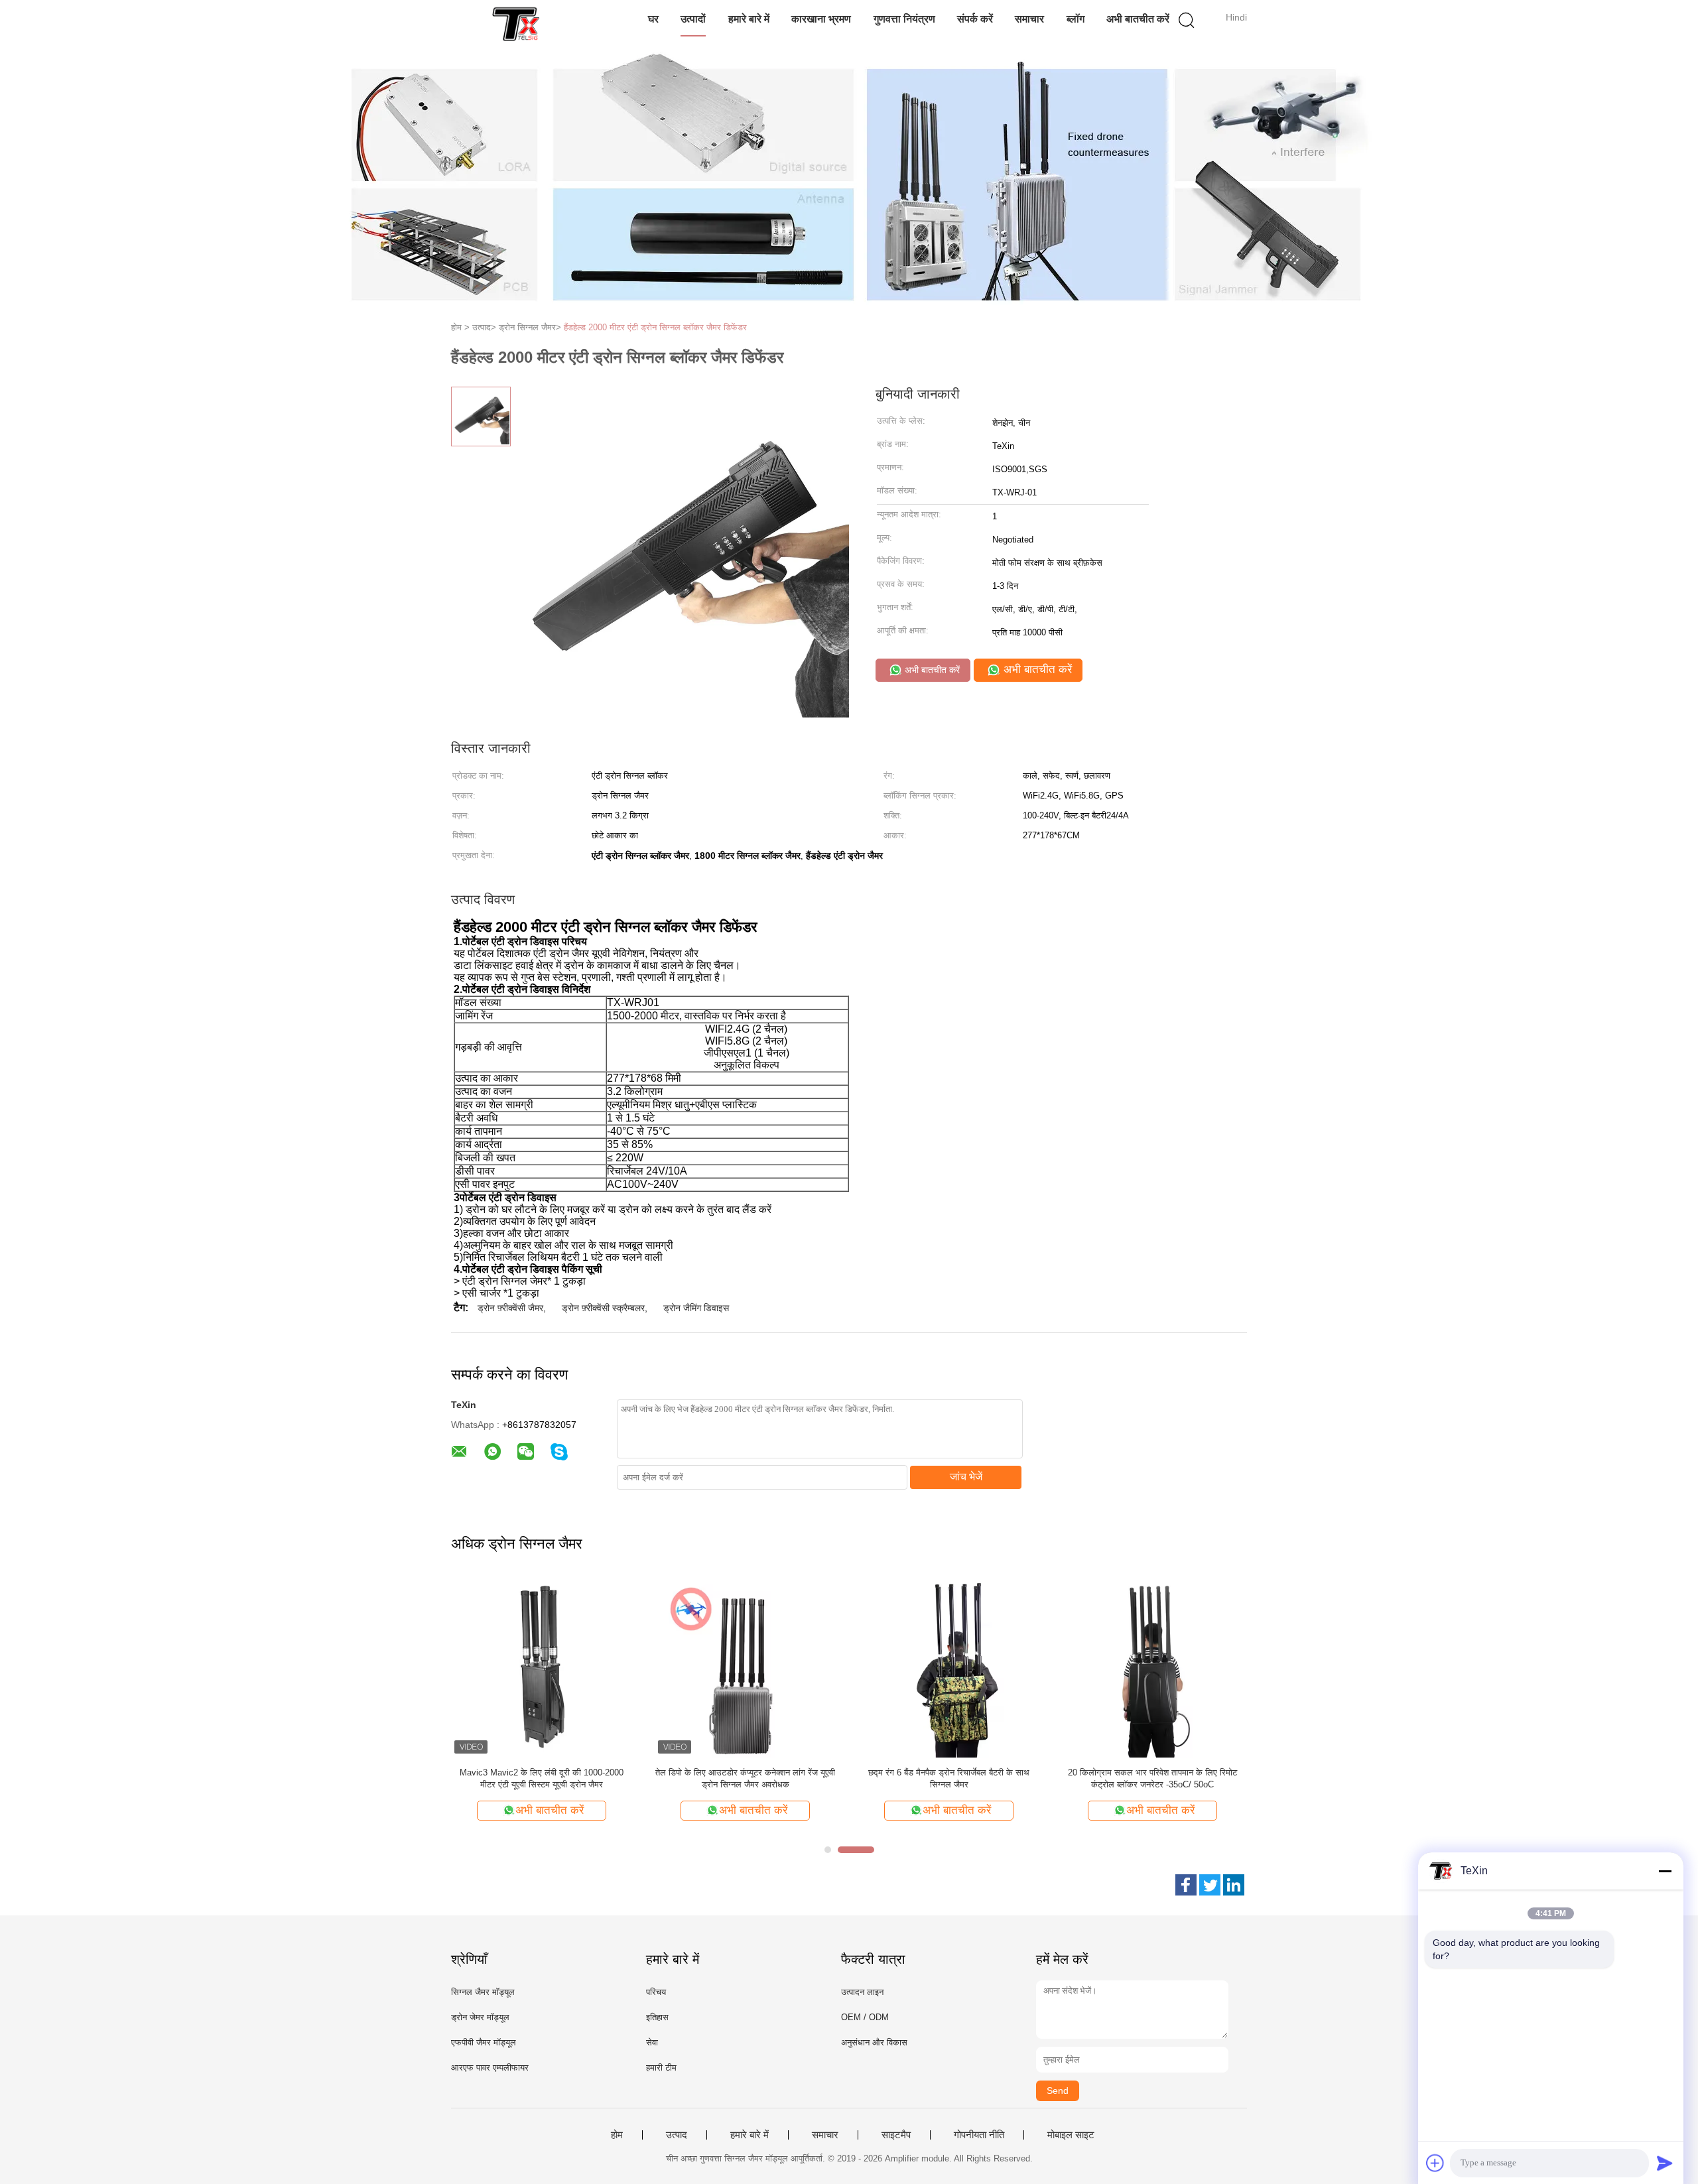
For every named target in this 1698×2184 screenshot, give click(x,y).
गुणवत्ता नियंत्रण (904, 19)
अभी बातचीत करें (1138, 19)
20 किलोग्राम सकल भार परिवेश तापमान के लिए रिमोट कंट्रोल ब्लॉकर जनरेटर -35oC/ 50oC (1152, 1778)
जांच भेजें (966, 1477)
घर (653, 19)
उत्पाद (677, 2135)
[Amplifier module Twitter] (1210, 1885)
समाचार (1029, 19)
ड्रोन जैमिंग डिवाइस (696, 1308)
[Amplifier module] (516, 23)
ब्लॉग (1076, 19)
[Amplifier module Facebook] (1186, 1885)
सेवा (652, 2042)
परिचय (656, 1992)
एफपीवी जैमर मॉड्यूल (484, 2042)
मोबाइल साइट (1071, 2135)
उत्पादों (693, 19)
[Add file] (1435, 2163)
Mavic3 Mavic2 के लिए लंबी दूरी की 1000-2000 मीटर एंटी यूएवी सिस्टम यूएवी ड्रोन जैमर (542, 1778)
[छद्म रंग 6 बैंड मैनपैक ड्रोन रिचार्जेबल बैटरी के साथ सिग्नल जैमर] (949, 1666)
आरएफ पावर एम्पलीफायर (490, 2068)
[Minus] (1665, 1871)
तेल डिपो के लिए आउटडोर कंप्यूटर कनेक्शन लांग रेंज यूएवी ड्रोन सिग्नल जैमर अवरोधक (745, 1778)
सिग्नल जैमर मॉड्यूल (483, 1992)
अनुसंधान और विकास (874, 2042)
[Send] (1665, 2163)
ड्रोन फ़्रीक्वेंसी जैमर (510, 1308)
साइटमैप (896, 2135)
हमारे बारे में (749, 19)
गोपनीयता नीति (979, 2135)
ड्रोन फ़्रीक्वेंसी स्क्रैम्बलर (603, 1308)
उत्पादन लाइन (862, 1992)
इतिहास (657, 2017)
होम (617, 2135)
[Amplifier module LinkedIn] (1234, 1885)
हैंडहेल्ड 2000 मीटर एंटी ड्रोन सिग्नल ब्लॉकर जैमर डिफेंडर (655, 327)
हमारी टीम (661, 2068)
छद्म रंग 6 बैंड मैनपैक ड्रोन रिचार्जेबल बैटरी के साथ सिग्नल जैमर (949, 1778)
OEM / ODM (865, 2017)
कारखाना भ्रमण (821, 19)
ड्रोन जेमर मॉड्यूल (480, 2017)
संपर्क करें (975, 19)
